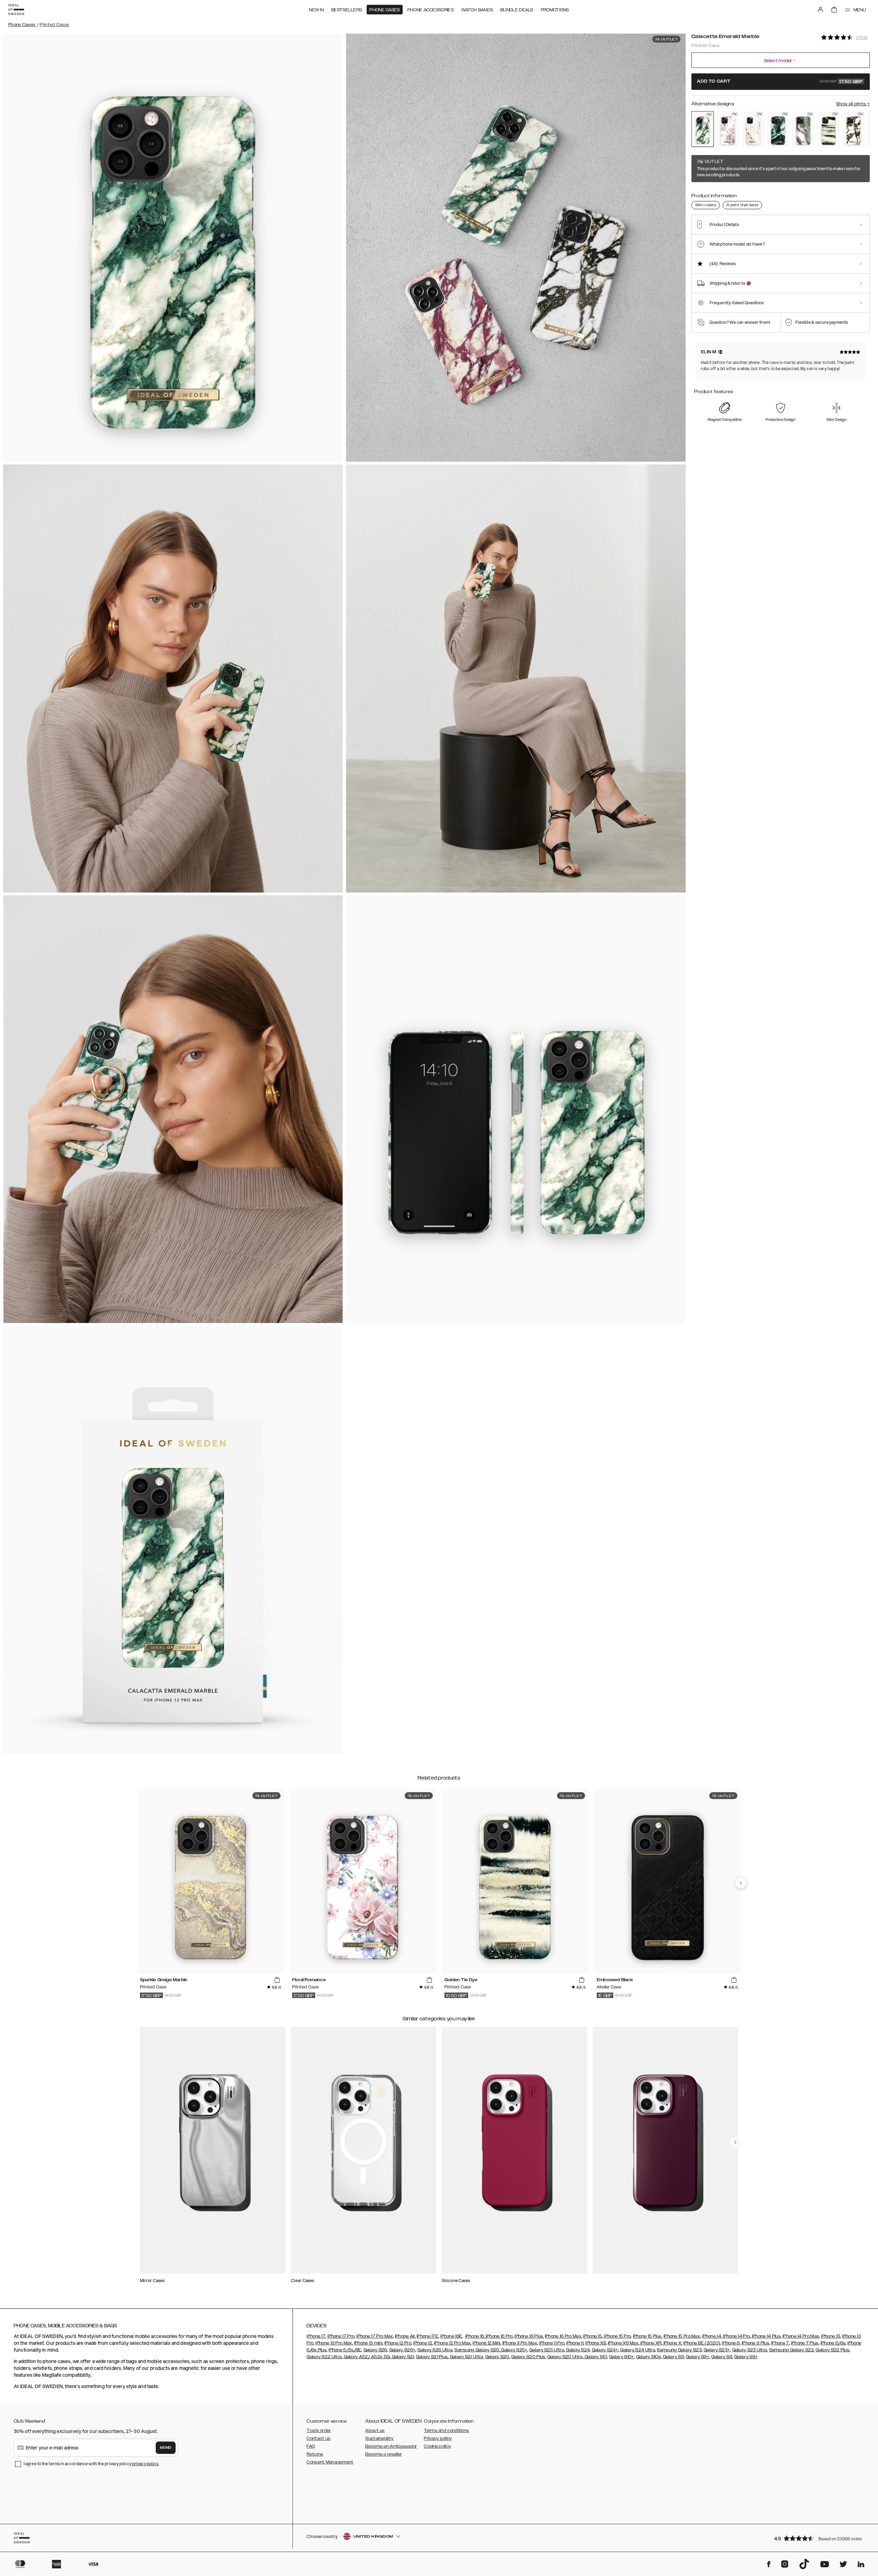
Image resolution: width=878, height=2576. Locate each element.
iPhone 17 (316, 2336)
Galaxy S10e (649, 2357)
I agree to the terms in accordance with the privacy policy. (91, 2464)
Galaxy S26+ (402, 2350)
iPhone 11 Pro (552, 2343)
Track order (319, 2431)
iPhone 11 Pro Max (520, 2343)
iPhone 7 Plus (805, 2343)
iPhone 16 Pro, (499, 2336)
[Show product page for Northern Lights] (803, 129)
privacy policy (145, 2464)
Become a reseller (383, 2454)
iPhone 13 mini (368, 2343)
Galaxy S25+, (514, 2350)
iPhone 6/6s (833, 2343)
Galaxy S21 (402, 2357)
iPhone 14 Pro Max (801, 2336)
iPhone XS (596, 2343)
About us (375, 2431)
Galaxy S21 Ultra (466, 2357)
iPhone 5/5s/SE (345, 2350)
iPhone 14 (711, 2336)
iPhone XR (650, 2343)
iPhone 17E (428, 2336)
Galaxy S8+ (746, 2357)
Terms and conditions (446, 2431)
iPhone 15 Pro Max (682, 2336)
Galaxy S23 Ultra (750, 2350)
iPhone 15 (592, 2336)
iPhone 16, (475, 2336)
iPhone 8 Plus (756, 2343)
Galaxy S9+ (698, 2357)
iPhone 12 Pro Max (452, 2343)
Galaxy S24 (578, 2350)
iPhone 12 (423, 2343)
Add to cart (780, 82)
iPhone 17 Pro (341, 2336)
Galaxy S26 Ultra (435, 2350)
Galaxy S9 (673, 2357)
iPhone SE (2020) (702, 2343)
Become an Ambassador (391, 2446)
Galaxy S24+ (605, 2350)
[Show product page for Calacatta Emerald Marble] (703, 129)
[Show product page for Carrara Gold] (753, 129)
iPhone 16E (451, 2336)
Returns (315, 2454)
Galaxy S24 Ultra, (637, 2350)
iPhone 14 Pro (736, 2336)
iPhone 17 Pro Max (375, 2336)
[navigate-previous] (741, 1883)
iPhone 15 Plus (647, 2336)
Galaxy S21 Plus (432, 2357)
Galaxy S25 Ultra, (547, 2350)
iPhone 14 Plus (766, 2336)
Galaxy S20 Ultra (565, 2357)
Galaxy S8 (722, 2357)
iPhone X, (672, 2343)
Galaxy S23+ (717, 2350)
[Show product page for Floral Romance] (728, 129)
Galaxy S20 (497, 2357)
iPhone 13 (830, 2336)
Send (166, 2448)
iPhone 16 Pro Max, (563, 2336)
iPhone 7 (780, 2343)
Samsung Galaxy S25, (477, 2350)
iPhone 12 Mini (486, 2343)
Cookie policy (437, 2446)
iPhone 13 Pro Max (334, 2343)
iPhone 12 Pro (398, 2343)
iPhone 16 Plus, (529, 2336)
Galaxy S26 (375, 2350)
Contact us (318, 2438)
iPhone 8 (731, 2343)
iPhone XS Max (623, 2343)
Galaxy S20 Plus (528, 2357)
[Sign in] (820, 10)
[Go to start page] (16, 10)
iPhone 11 (575, 2343)
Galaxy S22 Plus (832, 2350)
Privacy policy (438, 2438)
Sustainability (379, 2438)
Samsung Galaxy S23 (679, 2350)
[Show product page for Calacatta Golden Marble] (853, 129)
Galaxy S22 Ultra (324, 2357)
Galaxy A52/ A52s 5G (366, 2357)
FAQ (311, 2446)
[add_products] (277, 1980)
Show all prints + (853, 104)
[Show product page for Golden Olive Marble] (778, 129)
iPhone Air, (405, 2336)
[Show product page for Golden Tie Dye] (828, 129)
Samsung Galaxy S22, (792, 2350)
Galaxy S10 (595, 2357)
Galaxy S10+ (621, 2357)
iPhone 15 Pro (617, 2336)
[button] (820, 2538)
